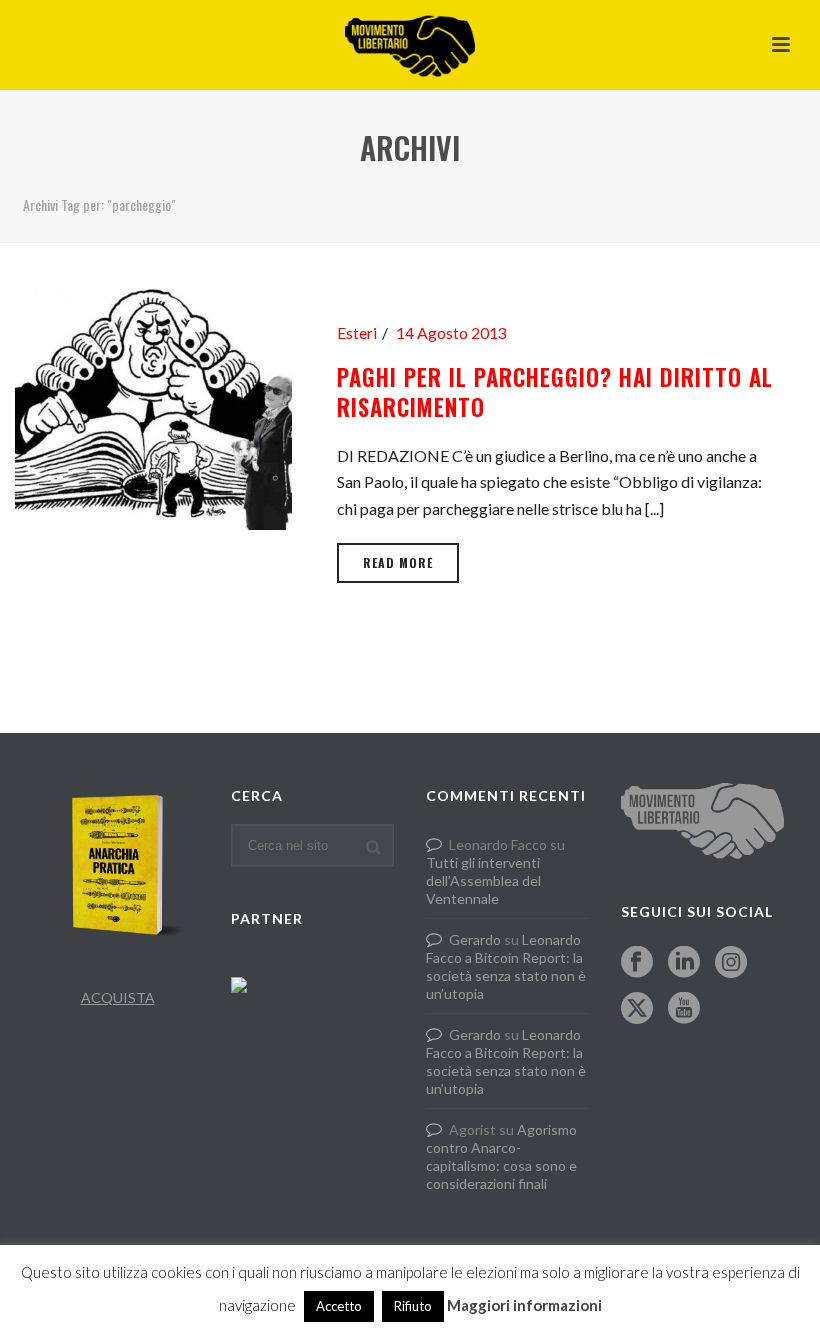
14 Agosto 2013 (451, 333)
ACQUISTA (118, 997)
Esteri (357, 333)
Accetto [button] (339, 1306)
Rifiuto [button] (413, 1306)
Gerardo (475, 939)
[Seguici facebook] (637, 963)
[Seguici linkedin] (684, 963)
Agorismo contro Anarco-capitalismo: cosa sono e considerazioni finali (501, 1156)
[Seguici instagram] (731, 963)
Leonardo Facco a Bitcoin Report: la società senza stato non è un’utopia (506, 966)
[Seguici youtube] (684, 1009)
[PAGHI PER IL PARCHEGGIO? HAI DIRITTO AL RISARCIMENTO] (153, 406)
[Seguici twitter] (637, 1009)
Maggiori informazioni (524, 1305)
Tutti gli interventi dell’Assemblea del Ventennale (483, 880)
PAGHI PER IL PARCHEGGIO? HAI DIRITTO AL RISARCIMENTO (555, 392)
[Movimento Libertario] (410, 45)
